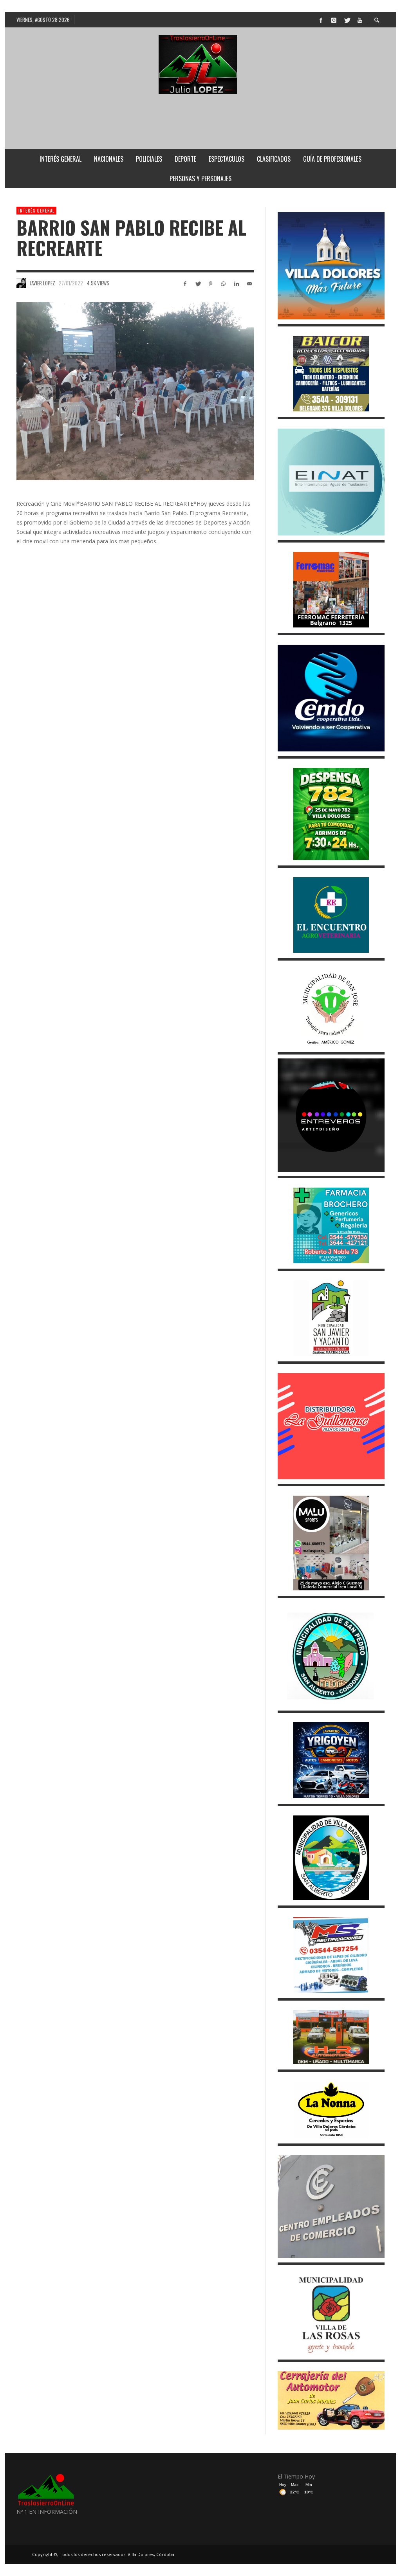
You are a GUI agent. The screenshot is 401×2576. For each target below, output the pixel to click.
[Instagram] (334, 20)
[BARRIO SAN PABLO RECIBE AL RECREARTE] (135, 391)
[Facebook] (321, 20)
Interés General (36, 211)
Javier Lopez (42, 283)
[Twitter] (347, 20)
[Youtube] (359, 20)
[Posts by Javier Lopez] (21, 283)
